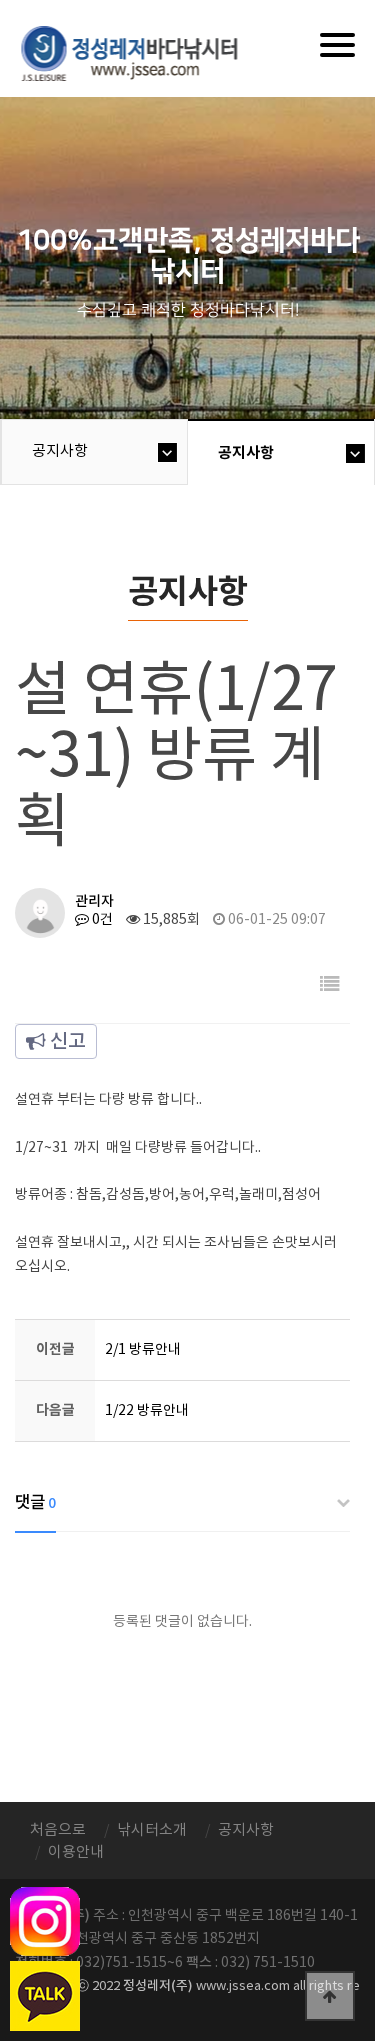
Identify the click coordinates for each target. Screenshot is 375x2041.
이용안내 (76, 1852)
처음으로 (58, 1830)
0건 (101, 920)
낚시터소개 (152, 1830)
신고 (66, 1042)
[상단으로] (330, 1996)
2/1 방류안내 (143, 1350)
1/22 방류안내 (147, 1411)
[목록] (330, 985)
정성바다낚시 (142, 52)
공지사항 (60, 451)
